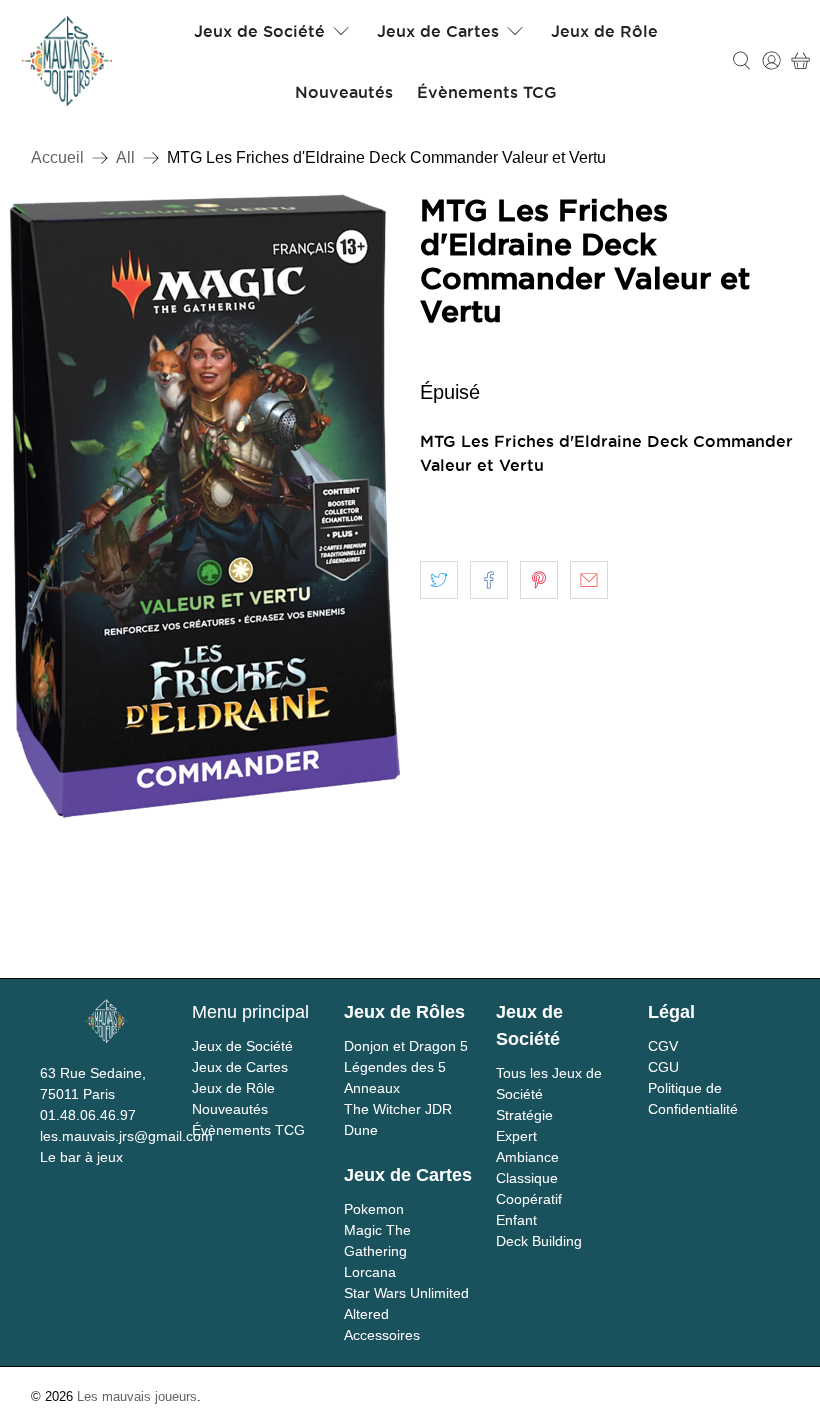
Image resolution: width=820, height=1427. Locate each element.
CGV (663, 1046)
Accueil (57, 158)
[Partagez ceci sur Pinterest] (539, 580)
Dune (361, 1130)
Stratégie (524, 1115)
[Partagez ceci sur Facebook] (489, 580)
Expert (516, 1136)
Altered (366, 1314)
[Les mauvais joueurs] (67, 61)
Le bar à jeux (81, 1157)
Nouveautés (344, 92)
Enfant (516, 1220)
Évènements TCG (487, 92)
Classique (527, 1178)
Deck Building (539, 1241)
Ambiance (527, 1157)
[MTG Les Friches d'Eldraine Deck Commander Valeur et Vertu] (205, 506)
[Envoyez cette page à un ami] (589, 580)
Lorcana (370, 1272)
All (125, 158)
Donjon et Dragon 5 (406, 1046)
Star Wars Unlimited (406, 1293)
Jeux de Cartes (438, 31)
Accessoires (382, 1335)
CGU (663, 1067)
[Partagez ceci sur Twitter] (439, 580)
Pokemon (374, 1209)
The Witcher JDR (398, 1109)
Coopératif (529, 1199)
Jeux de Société (259, 31)
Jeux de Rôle (604, 31)
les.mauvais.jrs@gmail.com (126, 1136)
